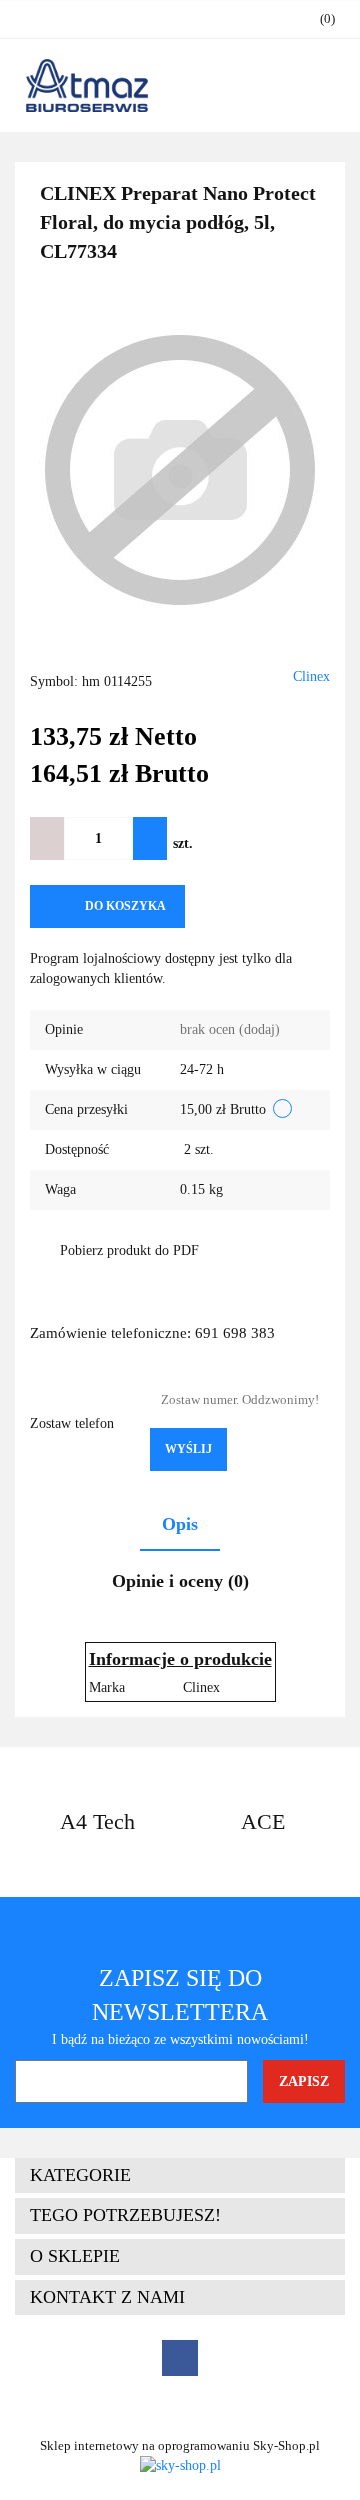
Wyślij (188, 1449)
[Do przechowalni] (216, 906)
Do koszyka (125, 906)
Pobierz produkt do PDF (129, 1250)
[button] (180, 2176)
